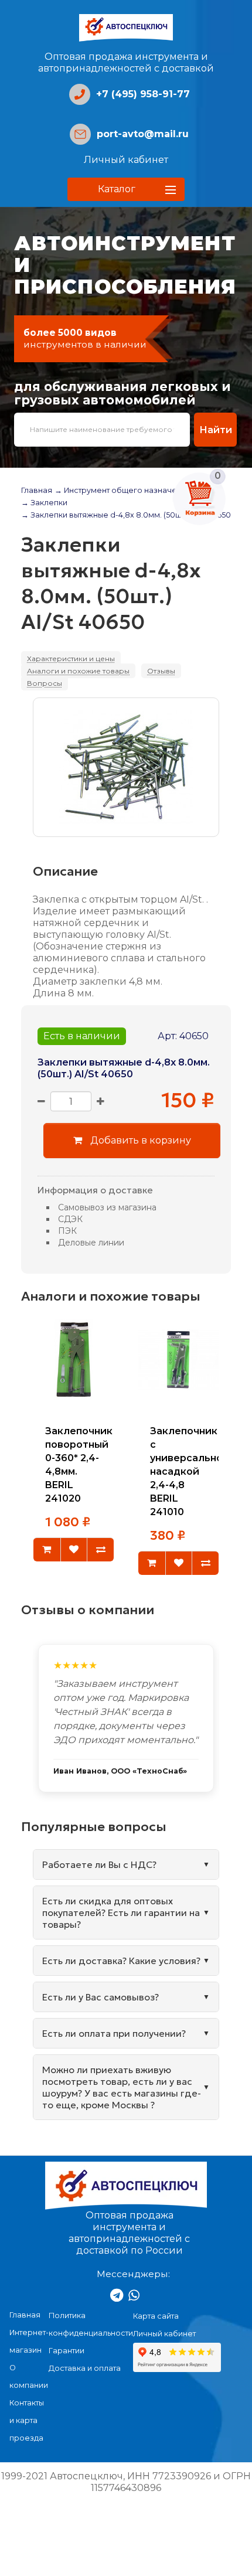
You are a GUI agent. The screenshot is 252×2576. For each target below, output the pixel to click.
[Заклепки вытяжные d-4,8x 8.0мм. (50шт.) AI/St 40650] (126, 767)
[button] (126, 189)
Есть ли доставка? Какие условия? (121, 1961)
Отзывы (161, 671)
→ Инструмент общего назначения (123, 490)
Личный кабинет (126, 160)
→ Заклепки (44, 503)
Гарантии (67, 2351)
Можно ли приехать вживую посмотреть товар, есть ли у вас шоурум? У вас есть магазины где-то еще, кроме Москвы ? (122, 2087)
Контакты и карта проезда (27, 2420)
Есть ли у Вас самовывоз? (101, 1997)
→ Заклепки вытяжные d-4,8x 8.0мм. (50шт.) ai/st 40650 (126, 515)
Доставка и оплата (85, 2368)
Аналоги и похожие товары (78, 671)
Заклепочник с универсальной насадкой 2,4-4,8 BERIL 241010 (190, 1472)
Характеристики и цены (71, 659)
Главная (37, 490)
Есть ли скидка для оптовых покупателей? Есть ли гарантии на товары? (121, 1913)
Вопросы (45, 683)
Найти (216, 430)
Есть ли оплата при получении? (114, 2033)
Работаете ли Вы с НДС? (99, 1864)
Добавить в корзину (139, 1140)
